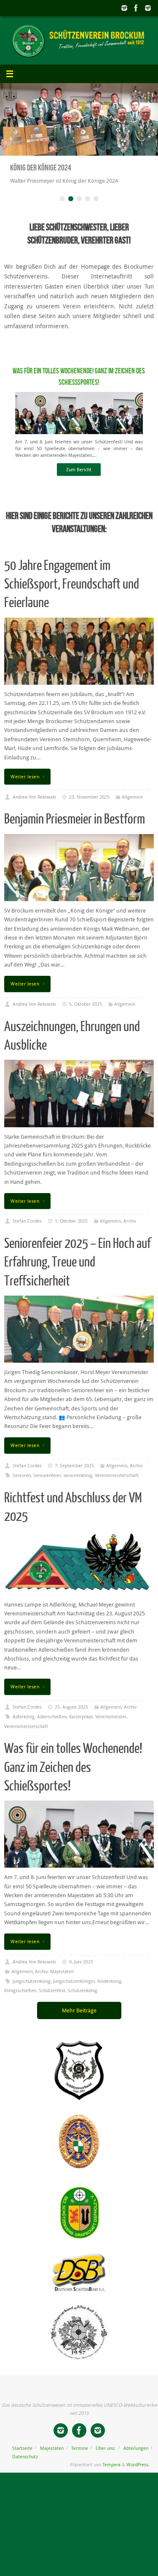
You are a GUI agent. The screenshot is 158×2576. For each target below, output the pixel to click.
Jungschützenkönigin (74, 1990)
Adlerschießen (52, 1725)
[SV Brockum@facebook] (136, 8)
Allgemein (132, 806)
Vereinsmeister (111, 1725)
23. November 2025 (89, 806)
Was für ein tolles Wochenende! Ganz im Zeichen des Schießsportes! (73, 1776)
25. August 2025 (71, 1716)
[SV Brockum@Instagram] (148, 8)
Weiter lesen (25, 785)
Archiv (130, 1230)
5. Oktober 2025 (86, 1013)
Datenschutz (25, 2465)
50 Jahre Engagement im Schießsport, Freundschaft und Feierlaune (72, 593)
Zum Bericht (79, 478)
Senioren (22, 1484)
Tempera (111, 2473)
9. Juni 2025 (81, 1970)
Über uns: (106, 2457)
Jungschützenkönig (32, 1990)
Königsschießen (20, 1999)
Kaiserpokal (81, 1725)
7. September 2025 (74, 1474)
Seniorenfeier (47, 1484)
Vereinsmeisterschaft (117, 1484)
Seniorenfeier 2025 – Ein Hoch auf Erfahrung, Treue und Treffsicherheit (78, 1271)
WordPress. (138, 2473)
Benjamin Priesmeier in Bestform (75, 828)
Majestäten (62, 1980)
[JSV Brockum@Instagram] (124, 8)
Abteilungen (136, 2457)
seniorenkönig (78, 1484)
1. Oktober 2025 (71, 1230)
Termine (80, 2457)
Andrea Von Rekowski (34, 806)
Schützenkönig (83, 1999)
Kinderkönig (109, 1990)
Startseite (22, 2457)
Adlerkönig (24, 1725)
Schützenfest (52, 1999)
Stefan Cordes (27, 1230)
